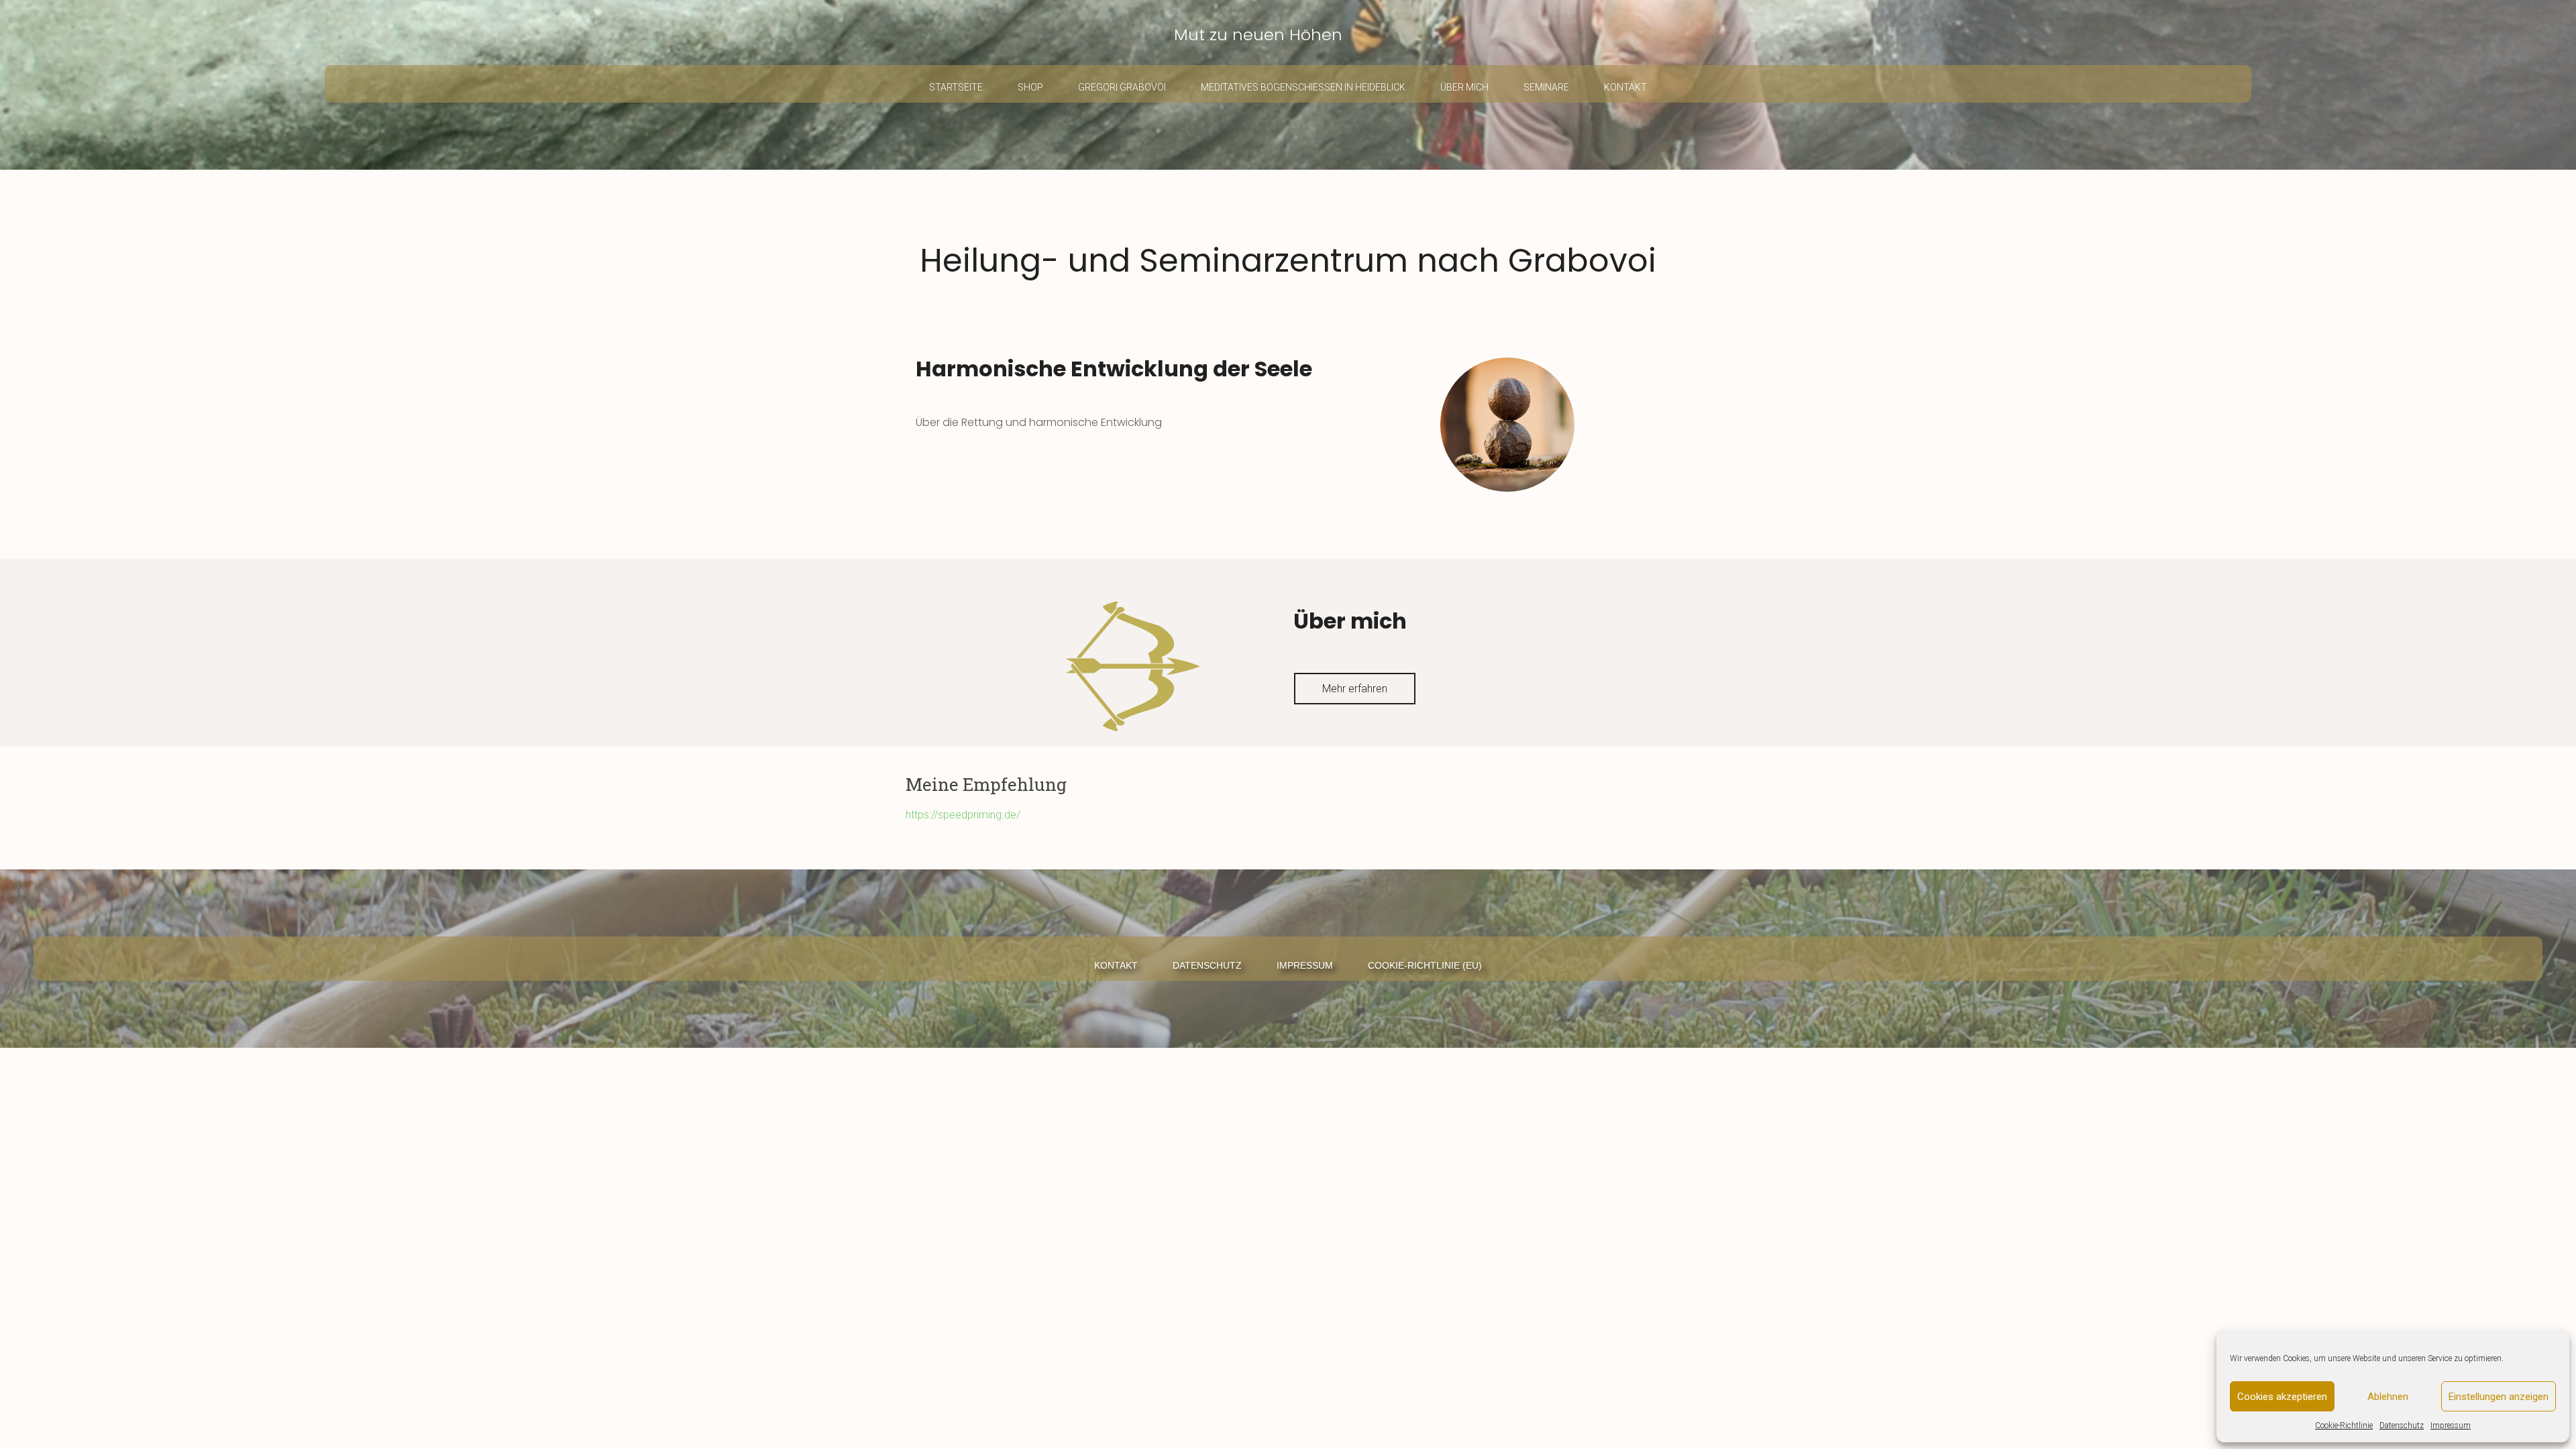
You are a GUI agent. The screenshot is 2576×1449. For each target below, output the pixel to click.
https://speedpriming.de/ (963, 815)
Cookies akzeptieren (2282, 1397)
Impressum (2451, 1426)
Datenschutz (2402, 1426)
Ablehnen (2388, 1397)
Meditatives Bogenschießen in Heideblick (1303, 87)
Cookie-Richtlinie (2344, 1426)
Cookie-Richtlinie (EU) (1425, 965)
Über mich (1464, 87)
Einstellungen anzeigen (2499, 1397)
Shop (1030, 87)
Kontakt (1625, 87)
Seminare (1546, 87)
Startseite (956, 87)
